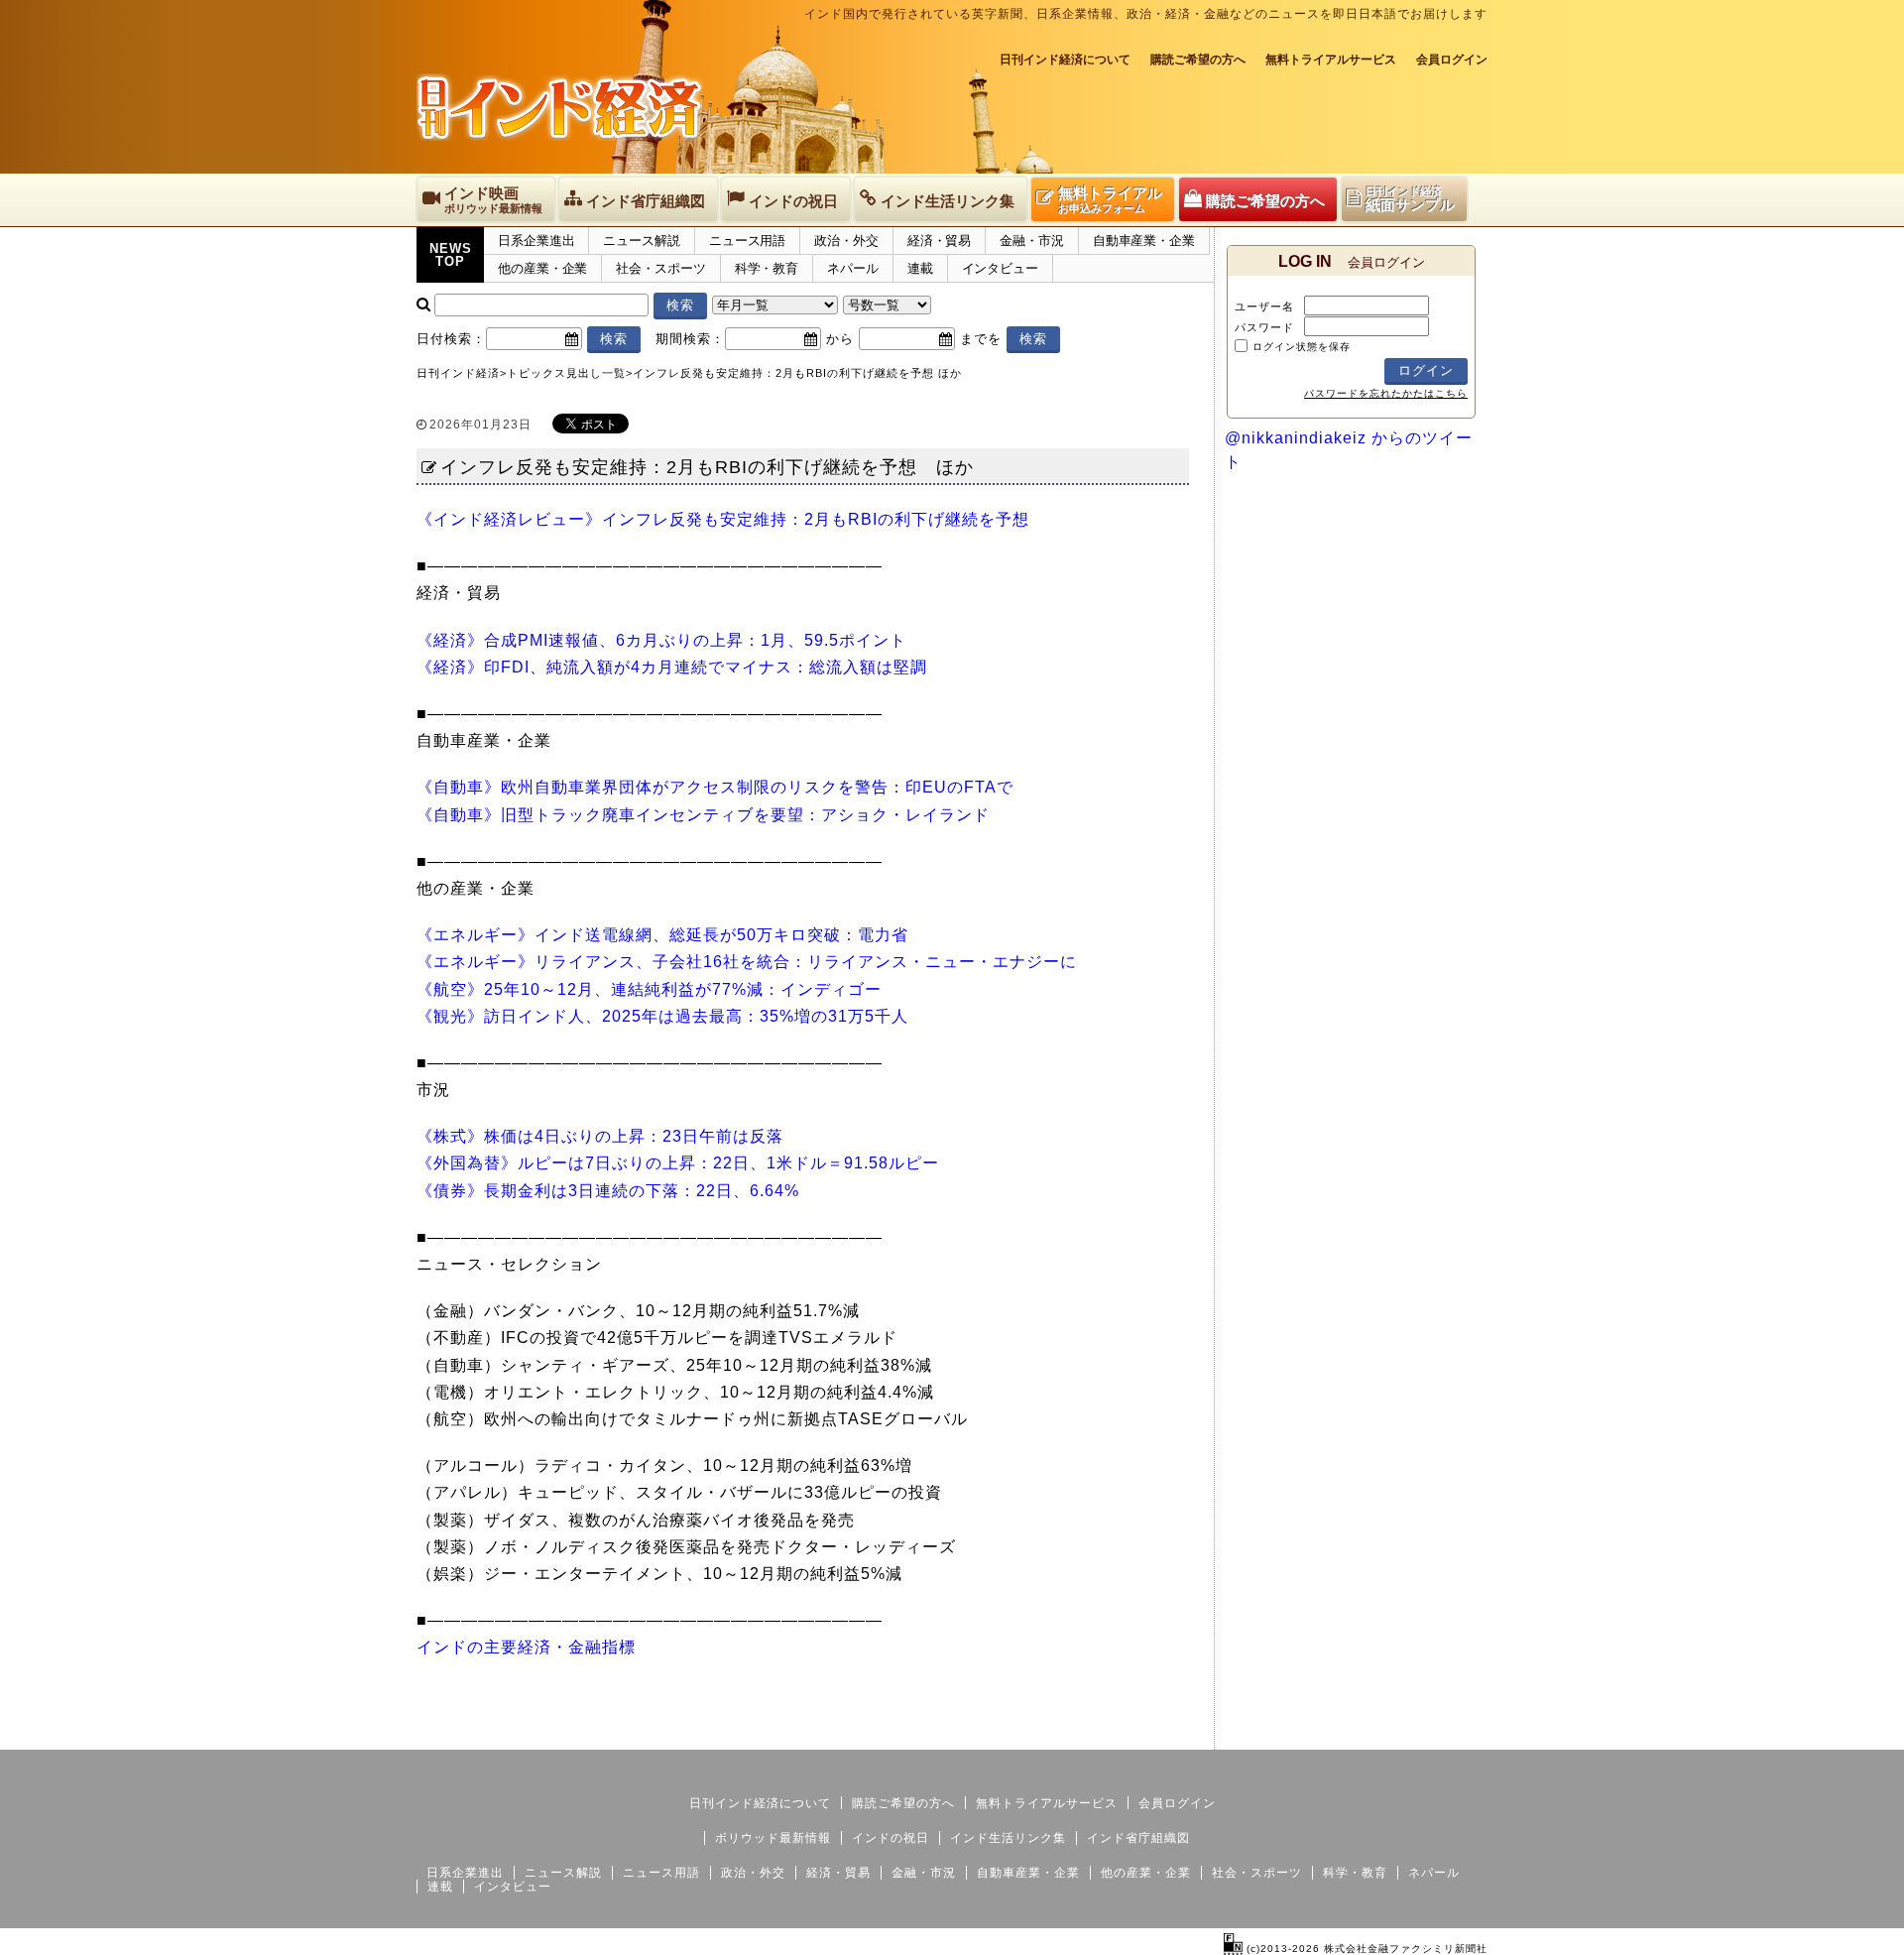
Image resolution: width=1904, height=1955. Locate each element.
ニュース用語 (747, 241)
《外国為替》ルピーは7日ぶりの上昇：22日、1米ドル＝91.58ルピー (678, 1163)
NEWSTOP (451, 255)
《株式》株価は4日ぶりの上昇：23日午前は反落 (600, 1136)
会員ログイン (1452, 60)
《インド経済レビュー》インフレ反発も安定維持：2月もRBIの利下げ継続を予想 (723, 519)
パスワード (1264, 327)
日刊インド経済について (1065, 60)
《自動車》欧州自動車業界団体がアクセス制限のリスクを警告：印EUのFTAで (715, 787)
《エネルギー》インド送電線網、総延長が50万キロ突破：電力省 (662, 935)
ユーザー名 (1264, 306)
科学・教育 (767, 268)
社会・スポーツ (660, 268)
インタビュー (1000, 268)
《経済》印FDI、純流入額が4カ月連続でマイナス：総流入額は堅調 (672, 667)
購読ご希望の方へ (1198, 60)
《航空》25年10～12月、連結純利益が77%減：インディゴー (649, 989)
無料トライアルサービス (1331, 60)
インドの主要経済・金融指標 (526, 1647)
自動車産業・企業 (1144, 241)
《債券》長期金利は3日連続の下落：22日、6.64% (608, 1191)
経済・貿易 (940, 241)
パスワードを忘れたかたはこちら (1386, 393)
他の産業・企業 (542, 268)
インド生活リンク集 (1008, 1838)
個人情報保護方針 (1440, 1734)
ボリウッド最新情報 (773, 1838)
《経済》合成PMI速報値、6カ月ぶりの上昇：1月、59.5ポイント (661, 640)
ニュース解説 (641, 241)
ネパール (853, 268)
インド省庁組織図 (1138, 1838)
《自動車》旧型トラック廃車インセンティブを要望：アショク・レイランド (703, 815)
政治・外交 (846, 241)
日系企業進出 (536, 241)
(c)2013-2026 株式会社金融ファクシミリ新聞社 (1365, 1949)
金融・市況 (1032, 241)
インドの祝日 (891, 1838)
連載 (920, 268)
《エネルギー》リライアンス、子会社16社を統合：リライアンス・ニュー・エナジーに (747, 962)
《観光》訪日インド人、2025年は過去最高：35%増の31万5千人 (662, 1016)
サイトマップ (1337, 1734)
